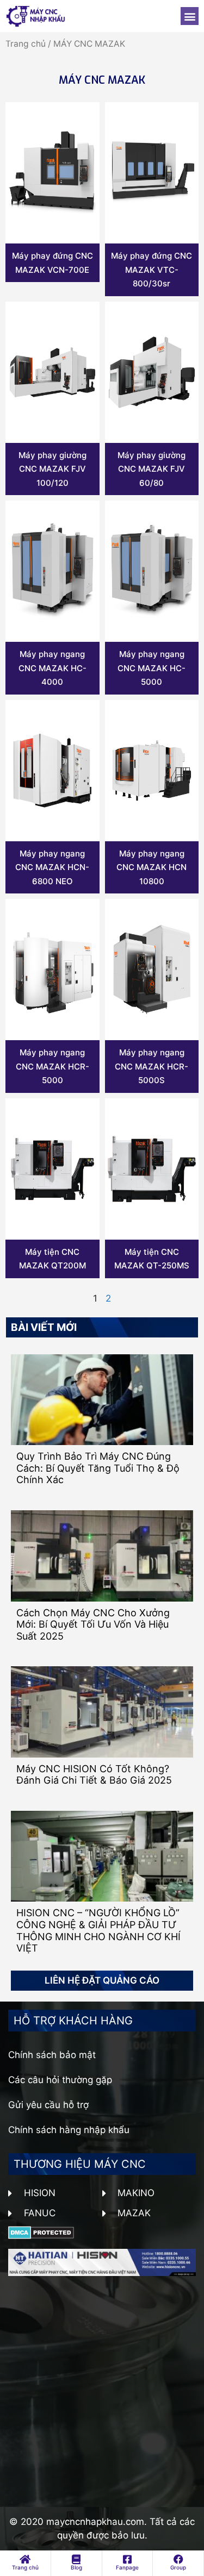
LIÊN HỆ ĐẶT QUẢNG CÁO (102, 1980)
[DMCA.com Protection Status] (41, 2236)
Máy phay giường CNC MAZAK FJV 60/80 (152, 469)
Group (178, 2567)
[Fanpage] (127, 2559)
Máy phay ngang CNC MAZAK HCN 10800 (152, 867)
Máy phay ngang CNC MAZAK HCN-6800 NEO (52, 867)
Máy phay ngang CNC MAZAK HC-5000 (152, 668)
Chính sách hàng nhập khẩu (69, 2130)
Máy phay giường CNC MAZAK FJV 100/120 (52, 469)
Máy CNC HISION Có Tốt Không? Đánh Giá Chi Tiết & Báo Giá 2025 (94, 1775)
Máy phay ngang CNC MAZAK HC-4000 (52, 668)
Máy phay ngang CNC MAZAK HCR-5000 (52, 1066)
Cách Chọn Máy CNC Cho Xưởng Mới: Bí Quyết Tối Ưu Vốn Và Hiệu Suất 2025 (93, 1624)
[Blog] (76, 2559)
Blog (76, 2567)
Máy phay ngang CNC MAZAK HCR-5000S (152, 1066)
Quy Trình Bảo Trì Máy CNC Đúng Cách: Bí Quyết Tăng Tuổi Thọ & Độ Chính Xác (98, 1468)
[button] (190, 16)
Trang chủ (26, 44)
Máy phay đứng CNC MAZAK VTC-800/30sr (152, 270)
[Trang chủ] (25, 2559)
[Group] (178, 2559)
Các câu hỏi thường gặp (60, 2080)
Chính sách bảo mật (52, 2055)
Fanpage (127, 2567)
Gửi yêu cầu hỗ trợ (48, 2105)
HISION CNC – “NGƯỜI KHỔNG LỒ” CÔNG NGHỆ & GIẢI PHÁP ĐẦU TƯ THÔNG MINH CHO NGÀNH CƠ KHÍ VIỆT (98, 1930)
